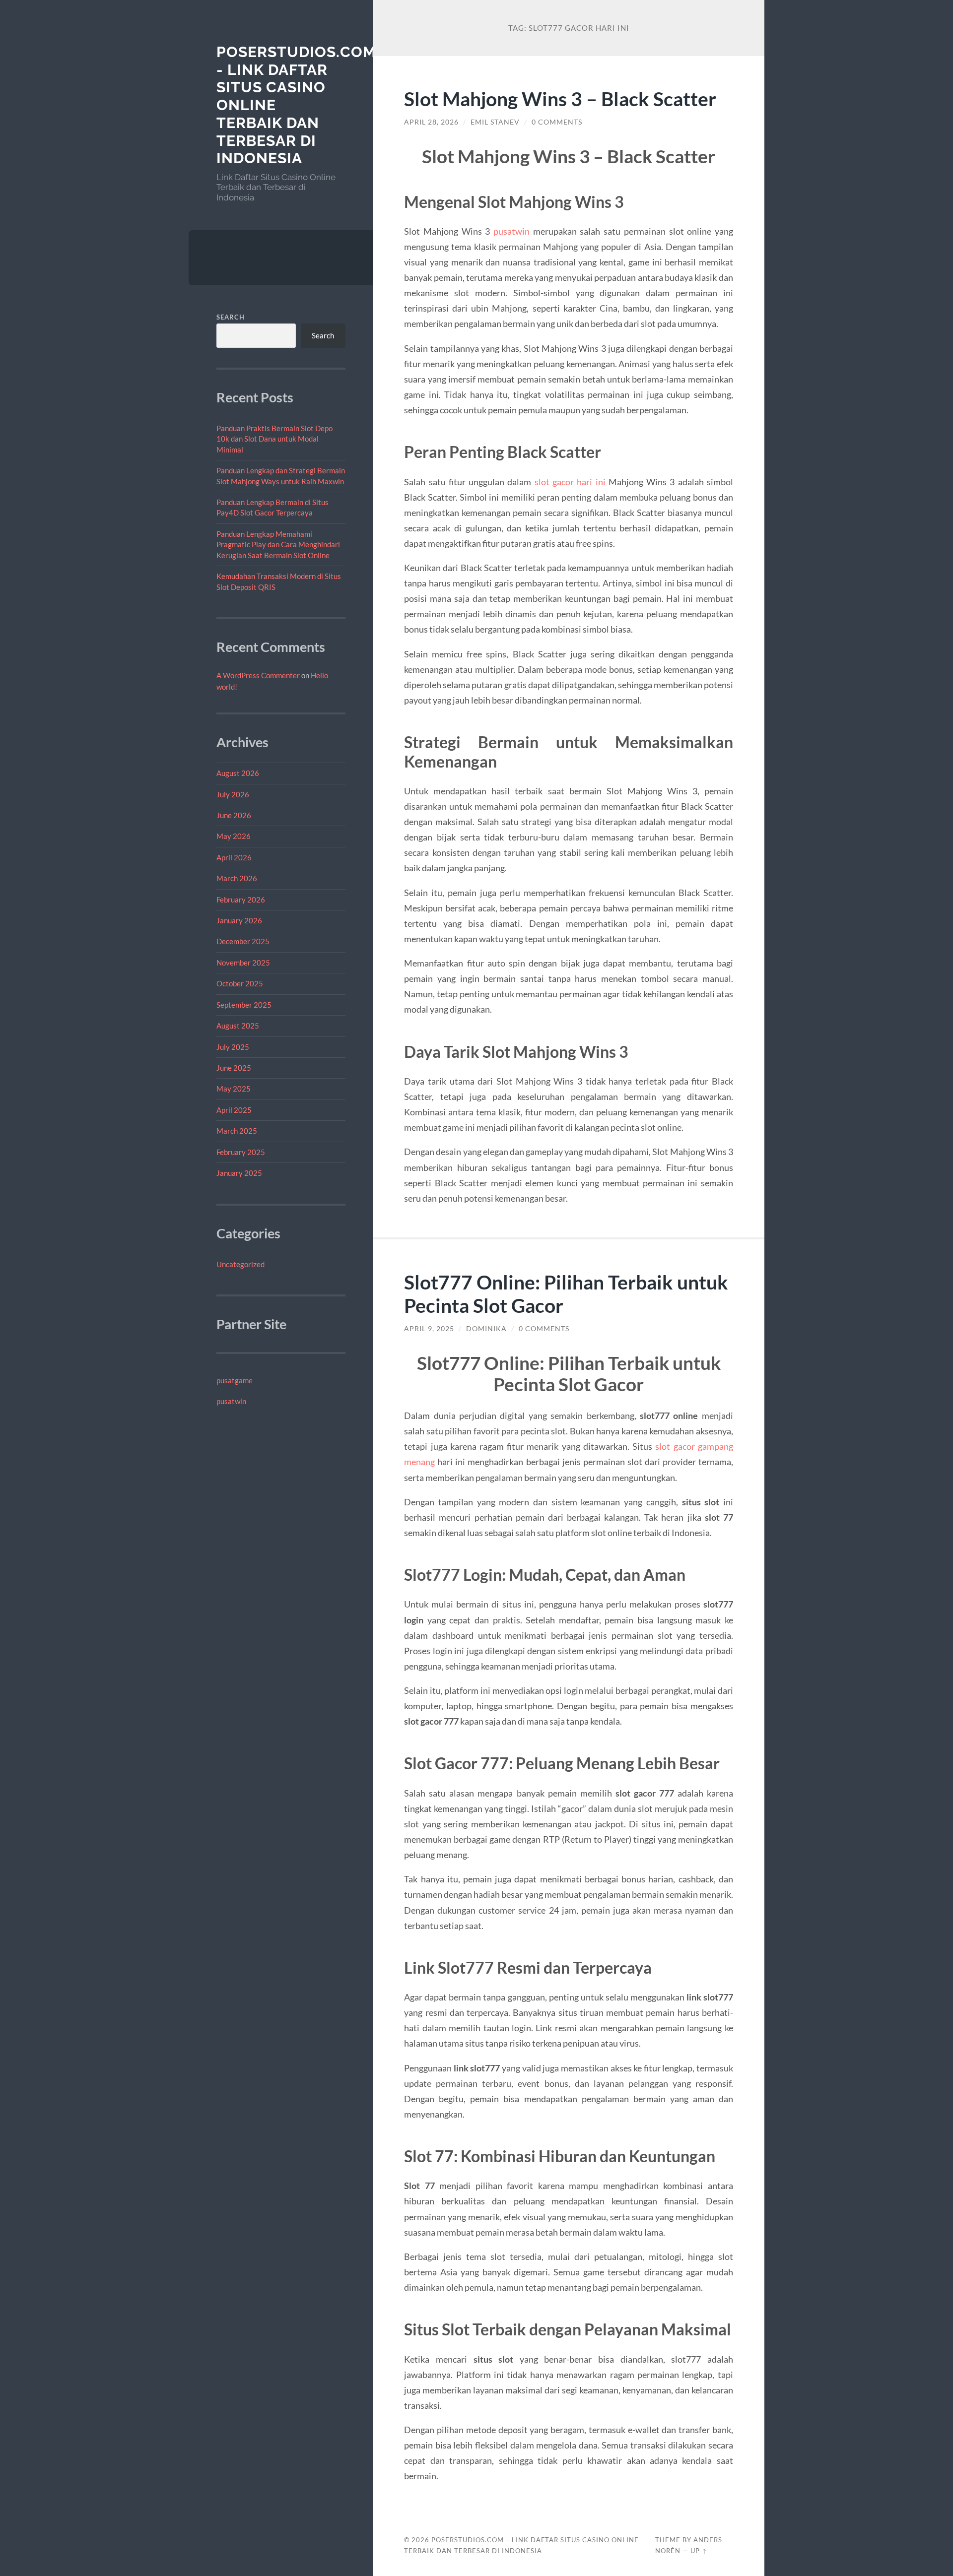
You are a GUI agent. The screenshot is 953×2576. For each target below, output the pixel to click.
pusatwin (231, 1401)
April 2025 (234, 1110)
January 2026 (239, 920)
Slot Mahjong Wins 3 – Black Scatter (560, 98)
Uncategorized (240, 1264)
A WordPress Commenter (258, 675)
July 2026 (233, 794)
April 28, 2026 (431, 122)
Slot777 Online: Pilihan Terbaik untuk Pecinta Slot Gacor (566, 1293)
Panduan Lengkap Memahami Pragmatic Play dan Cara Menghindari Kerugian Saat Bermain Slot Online (278, 545)
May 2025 (234, 1089)
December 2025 (243, 941)
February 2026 (241, 900)
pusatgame (235, 1380)
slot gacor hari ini (570, 482)
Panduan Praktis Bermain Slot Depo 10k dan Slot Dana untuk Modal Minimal (274, 439)
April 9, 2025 (429, 1329)
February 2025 (241, 1152)
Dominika (486, 1329)
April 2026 (234, 857)
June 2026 (234, 815)
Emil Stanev (495, 122)
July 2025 (233, 1047)
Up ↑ (699, 2551)
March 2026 (237, 878)
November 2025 (243, 963)
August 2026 (238, 773)
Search (231, 317)
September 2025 (244, 1005)
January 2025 (239, 1173)
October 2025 (240, 983)
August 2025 (238, 1026)
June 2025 (234, 1068)
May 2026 (234, 836)
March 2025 (237, 1131)
